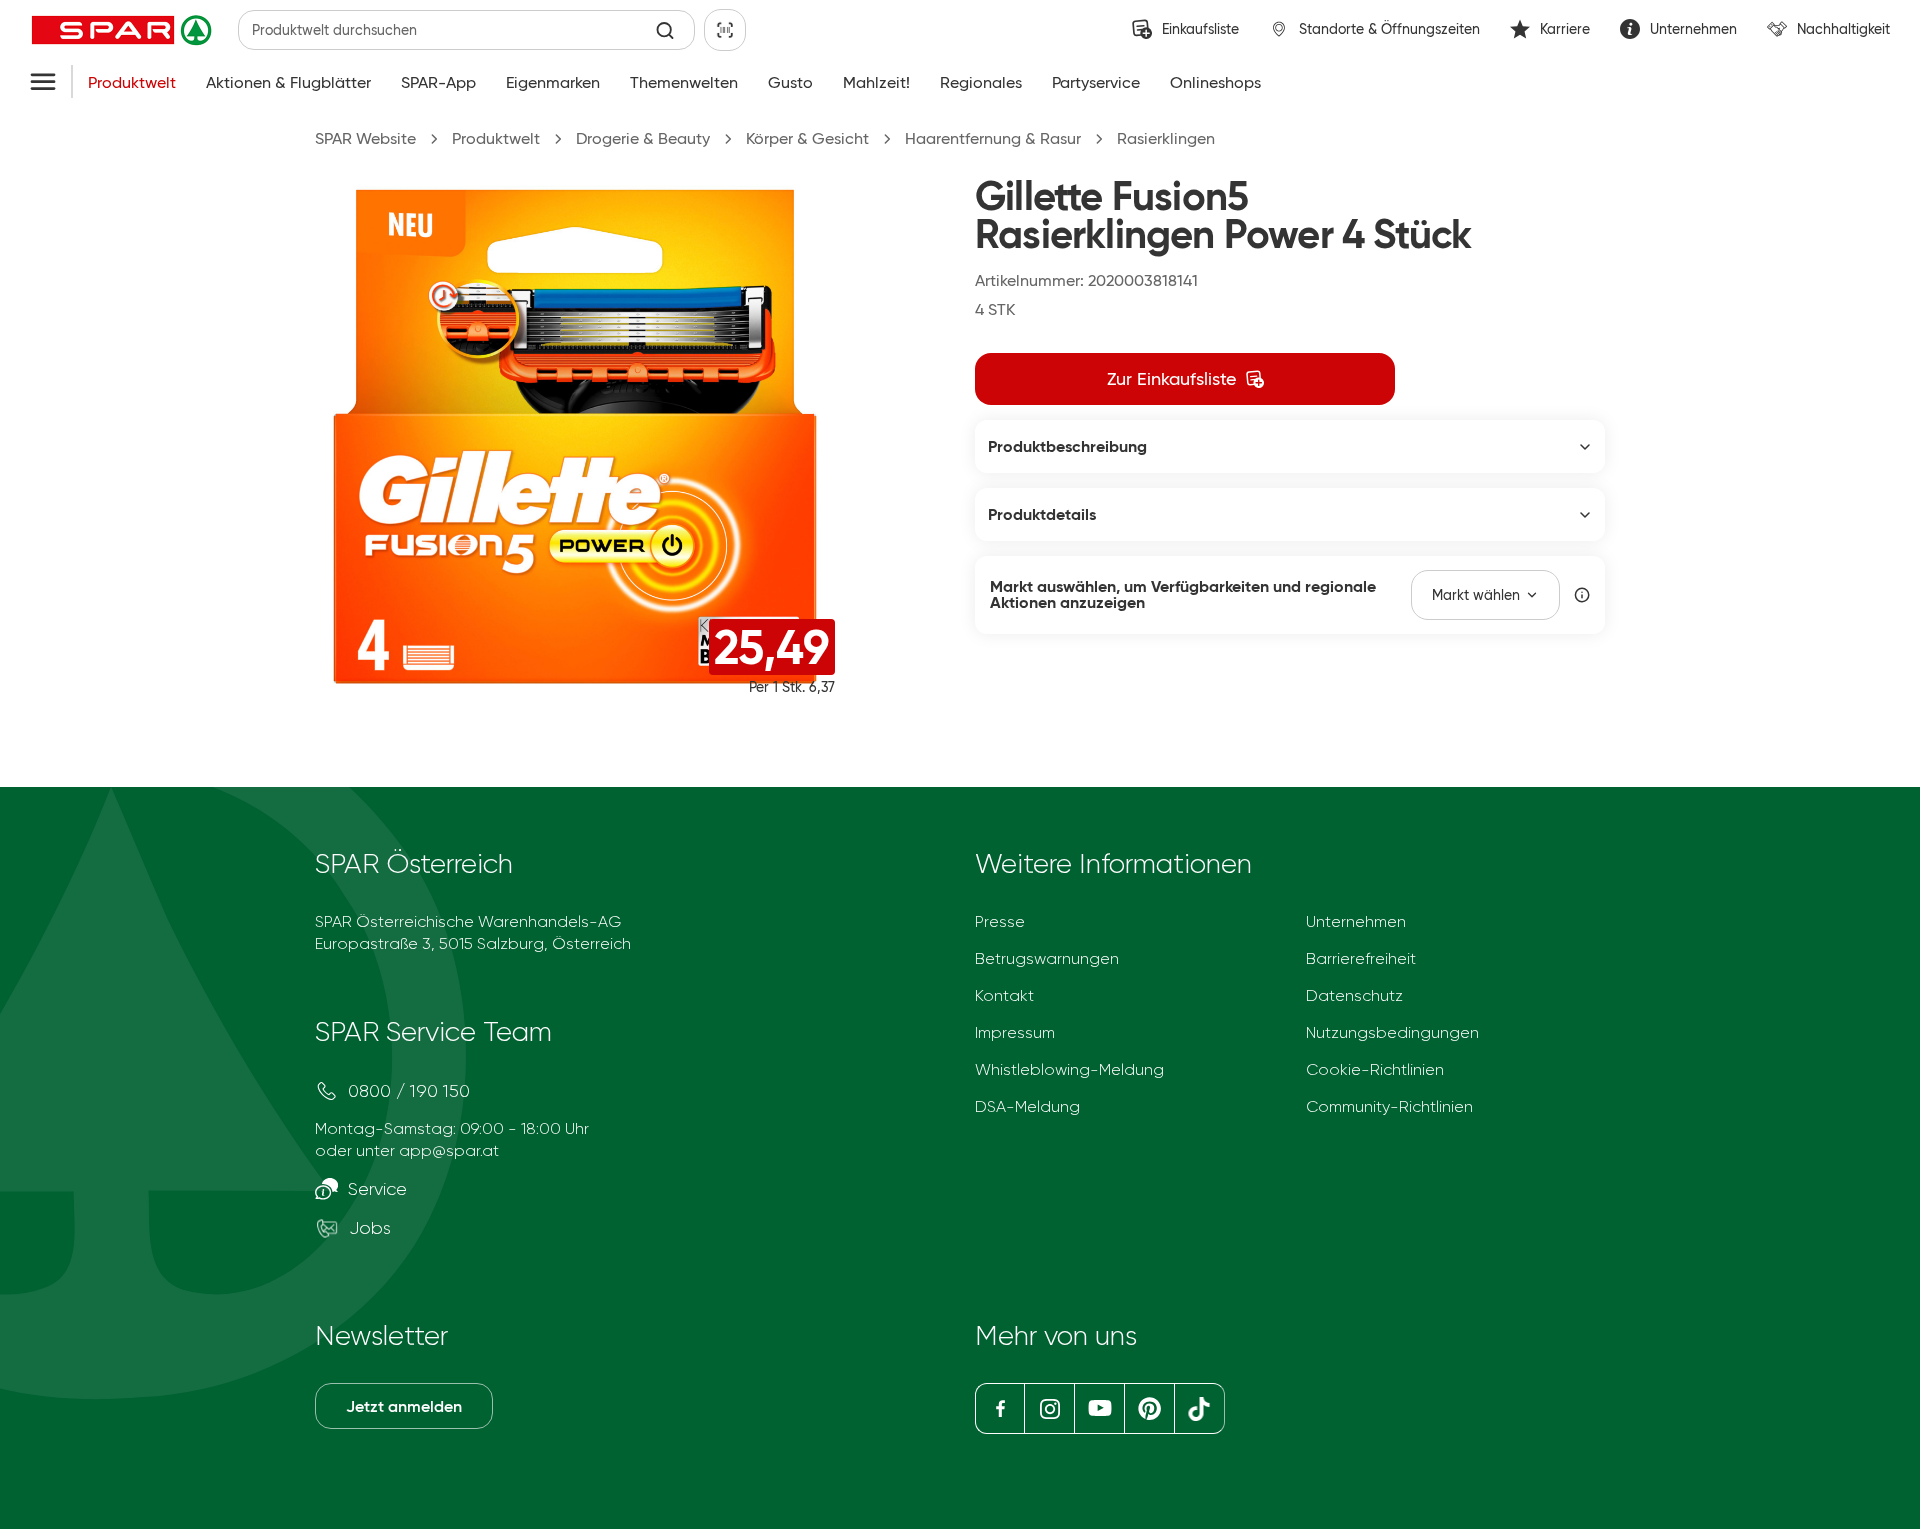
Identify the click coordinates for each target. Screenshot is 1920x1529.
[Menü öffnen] (43, 83)
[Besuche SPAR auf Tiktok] (1199, 1408)
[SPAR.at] (124, 30)
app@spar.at (449, 1150)
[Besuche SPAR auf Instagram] (1049, 1408)
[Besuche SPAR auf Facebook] (999, 1408)
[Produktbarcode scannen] (725, 30)
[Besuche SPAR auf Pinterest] (1148, 1408)
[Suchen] (665, 30)
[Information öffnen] (1582, 595)
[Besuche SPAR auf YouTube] (1099, 1408)
